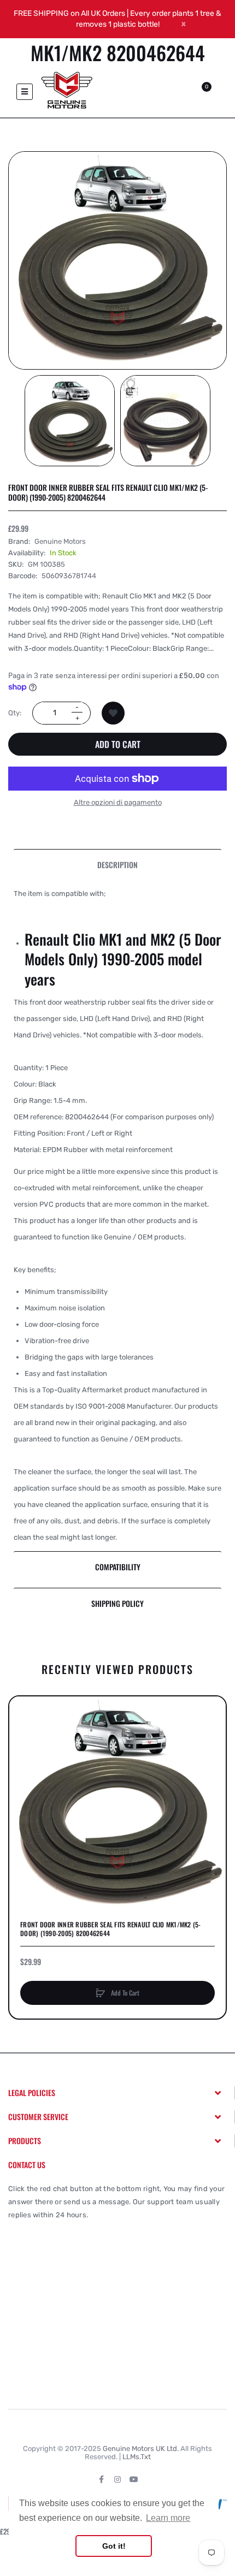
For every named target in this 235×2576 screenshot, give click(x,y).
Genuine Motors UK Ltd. (141, 2449)
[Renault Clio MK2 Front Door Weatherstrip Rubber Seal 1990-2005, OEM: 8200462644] (70, 421)
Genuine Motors (60, 541)
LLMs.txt (137, 2457)
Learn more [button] (168, 2518)
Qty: (15, 713)
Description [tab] (117, 865)
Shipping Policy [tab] (117, 1603)
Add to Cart (118, 744)
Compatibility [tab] (118, 1567)
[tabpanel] (117, 1216)
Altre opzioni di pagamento (118, 802)
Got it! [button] (114, 2546)
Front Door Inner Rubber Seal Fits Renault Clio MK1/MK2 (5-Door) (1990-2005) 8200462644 (111, 1929)
